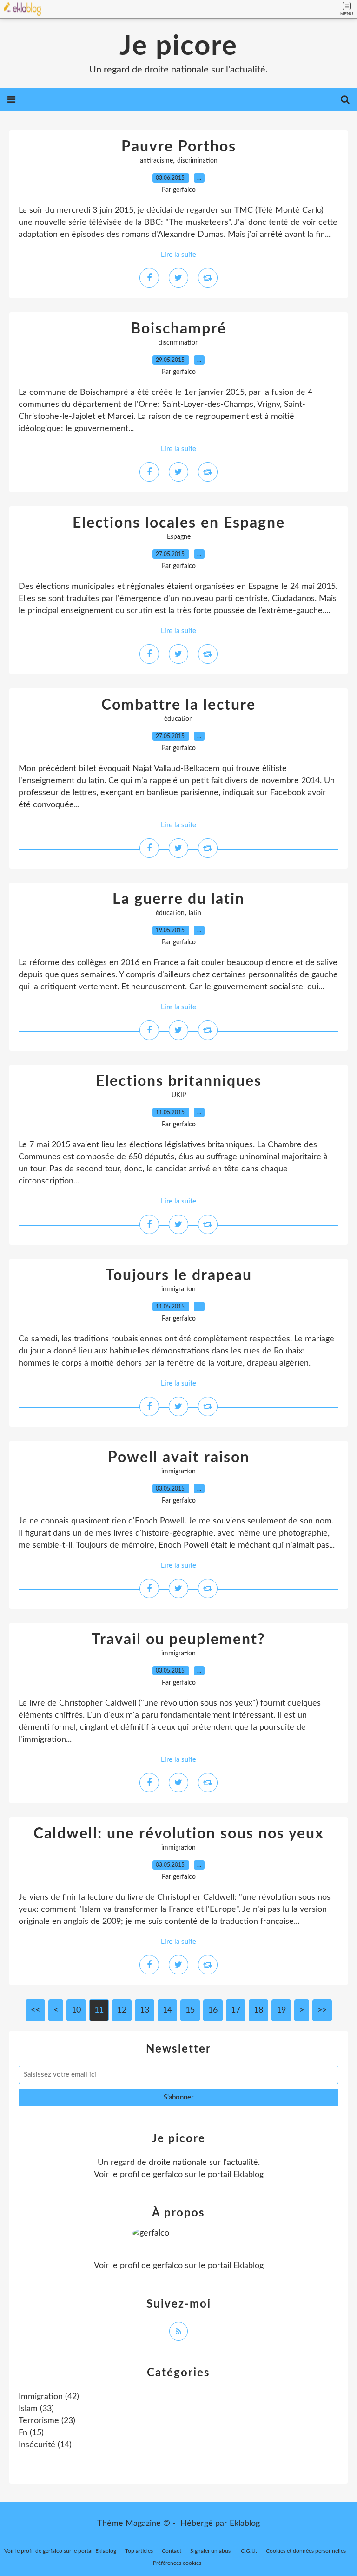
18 (258, 2010)
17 (236, 2010)
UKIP (179, 1095)
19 (281, 2010)
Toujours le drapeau (179, 1275)
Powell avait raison (179, 1458)
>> (322, 2010)
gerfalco (168, 2175)
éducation (178, 719)
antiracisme (156, 161)
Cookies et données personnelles (306, 2551)
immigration (178, 1289)
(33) (36, 2409)
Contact (172, 2551)
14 (167, 2010)
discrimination (197, 161)
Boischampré (178, 329)
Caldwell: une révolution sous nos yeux (179, 1834)
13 (145, 2010)
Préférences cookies (177, 2563)
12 (122, 2010)
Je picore (178, 46)
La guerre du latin (178, 899)
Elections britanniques (179, 1081)
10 (76, 2010)
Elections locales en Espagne (179, 523)
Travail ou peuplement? (178, 1640)
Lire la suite (178, 255)
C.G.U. (249, 2551)
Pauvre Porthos (179, 147)
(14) (45, 2445)
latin (195, 913)
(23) (47, 2421)
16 (213, 2010)
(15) (31, 2433)
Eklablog (245, 2524)
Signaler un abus (211, 2551)
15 (190, 2010)
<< (35, 2010)
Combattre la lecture (178, 705)
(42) (49, 2397)
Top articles (139, 2551)
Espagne (179, 537)
